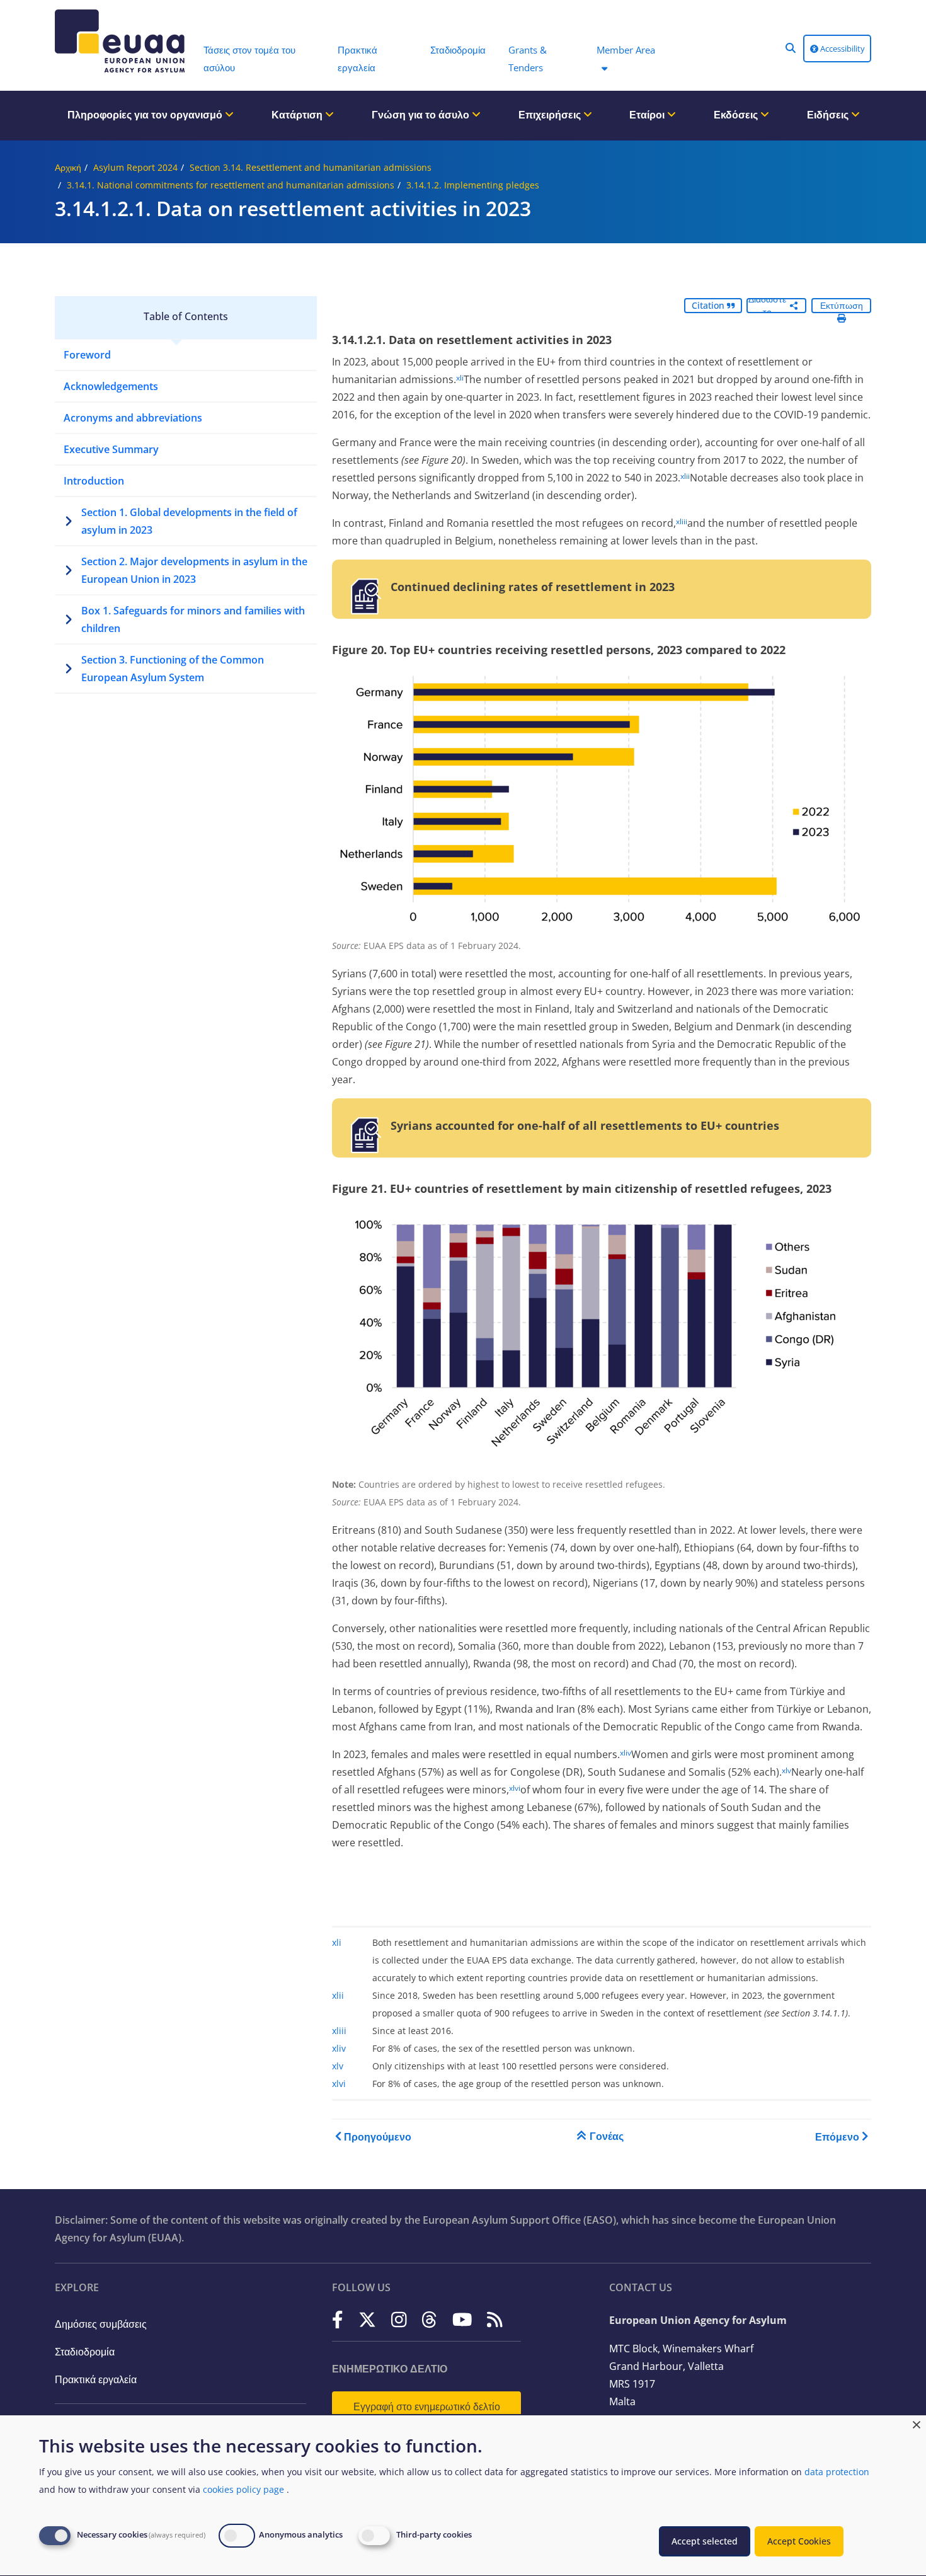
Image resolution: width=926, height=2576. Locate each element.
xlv (786, 1770)
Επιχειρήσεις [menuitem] (551, 115)
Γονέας (607, 2136)
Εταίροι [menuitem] (648, 115)
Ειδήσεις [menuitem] (829, 115)
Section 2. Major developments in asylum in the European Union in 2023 (194, 570)
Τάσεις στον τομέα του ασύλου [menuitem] (249, 59)
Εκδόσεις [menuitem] (737, 115)
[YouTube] (462, 2319)
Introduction (94, 481)
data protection (837, 2472)
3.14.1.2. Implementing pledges (473, 185)
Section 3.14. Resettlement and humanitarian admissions (311, 167)
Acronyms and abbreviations (133, 418)
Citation (709, 305)
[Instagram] (399, 2319)
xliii (682, 521)
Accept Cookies (799, 2541)
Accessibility (842, 49)
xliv (626, 1753)
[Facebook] (338, 2319)
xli (460, 378)
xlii (685, 476)
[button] (791, 48)
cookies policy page (243, 2489)
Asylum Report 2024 (135, 167)
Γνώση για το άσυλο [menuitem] (422, 115)
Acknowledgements (111, 386)
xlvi (515, 1788)
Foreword (87, 355)
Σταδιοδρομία (85, 2352)
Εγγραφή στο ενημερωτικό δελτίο (427, 2406)
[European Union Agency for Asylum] (123, 41)
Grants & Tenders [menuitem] (528, 59)
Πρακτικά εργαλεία (96, 2379)
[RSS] (495, 2319)
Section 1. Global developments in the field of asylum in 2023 (189, 521)
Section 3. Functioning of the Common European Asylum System (173, 669)
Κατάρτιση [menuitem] (298, 115)
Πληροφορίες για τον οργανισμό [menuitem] (146, 115)
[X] (367, 2319)
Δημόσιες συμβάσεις (101, 2324)
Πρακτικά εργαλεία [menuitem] (357, 59)
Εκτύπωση (842, 305)
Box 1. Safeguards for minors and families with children (193, 619)
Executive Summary (111, 449)
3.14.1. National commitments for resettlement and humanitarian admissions (231, 185)
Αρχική (68, 167)
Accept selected (705, 2541)
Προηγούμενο (378, 2137)
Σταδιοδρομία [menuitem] (458, 50)
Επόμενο (837, 2137)
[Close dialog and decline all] (917, 2423)
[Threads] (429, 2319)
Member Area (626, 50)
